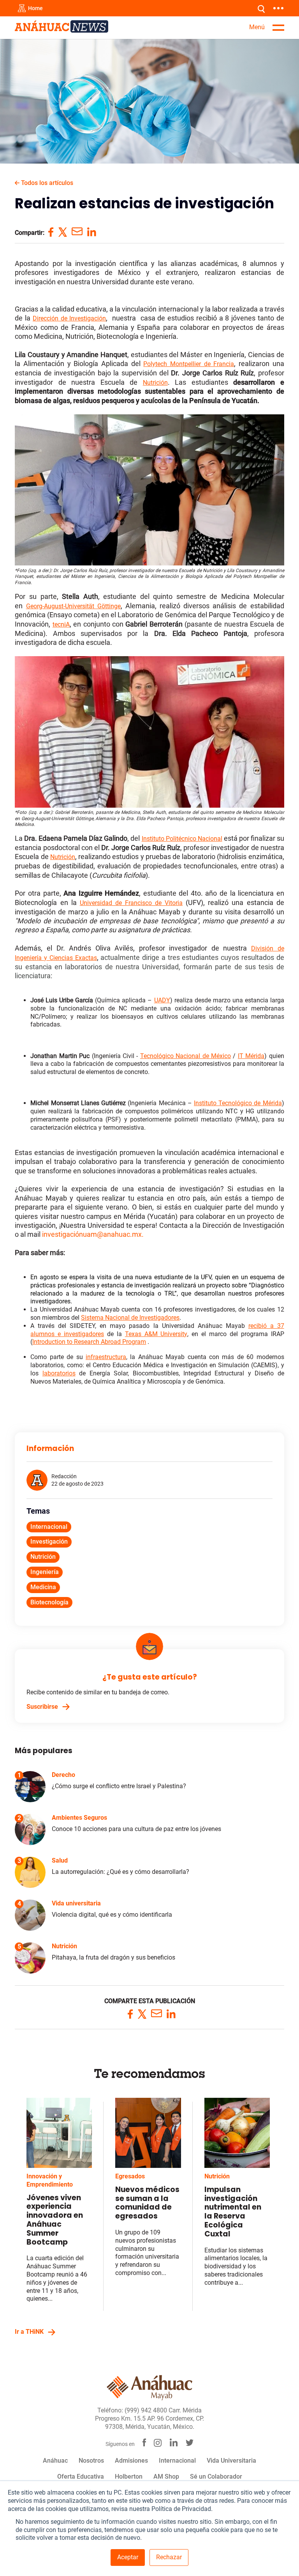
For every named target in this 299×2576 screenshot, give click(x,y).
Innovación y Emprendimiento (50, 2180)
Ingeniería (45, 1572)
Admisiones (131, 2461)
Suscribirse (42, 1707)
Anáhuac (55, 2461)
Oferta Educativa (81, 2477)
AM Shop (166, 2477)
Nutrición (43, 1557)
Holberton (129, 2477)
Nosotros (91, 2461)
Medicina (43, 1587)
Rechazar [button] (169, 2557)
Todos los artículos (46, 183)
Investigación (49, 1542)
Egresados (130, 2176)
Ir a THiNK (29, 2332)
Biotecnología (49, 1602)
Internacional (49, 1527)
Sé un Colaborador (216, 2477)
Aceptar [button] (128, 2557)
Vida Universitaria (231, 2461)
